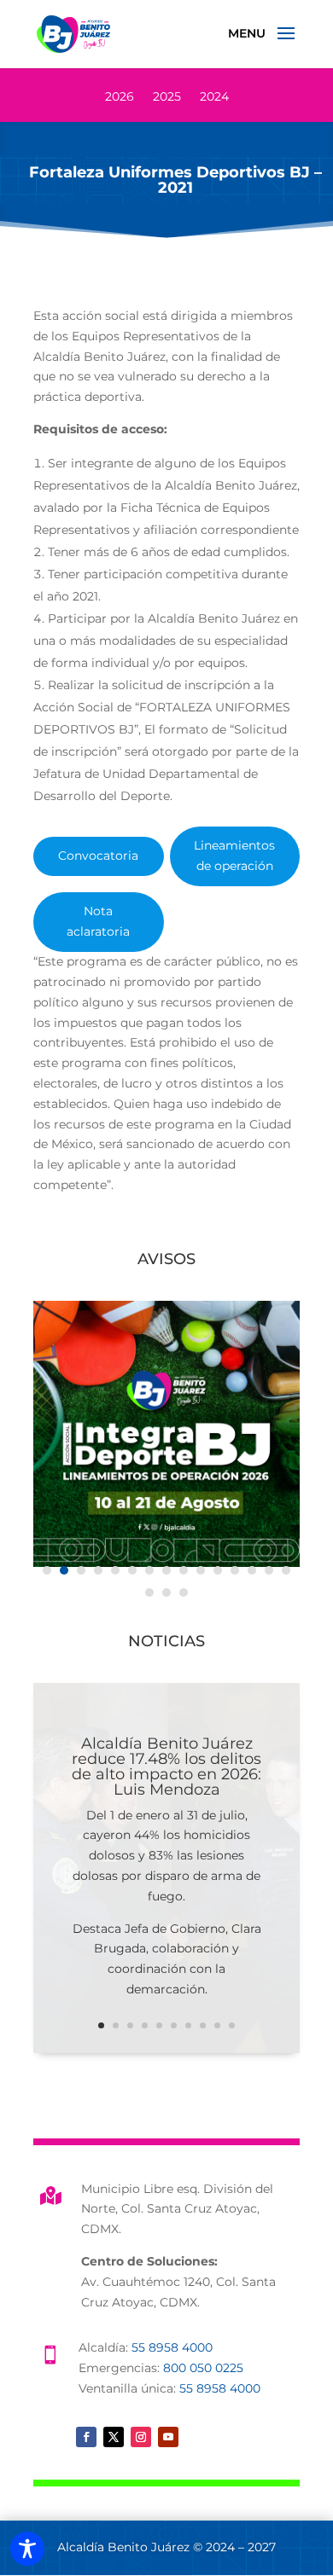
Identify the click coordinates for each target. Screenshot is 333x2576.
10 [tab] (201, 1570)
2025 (167, 97)
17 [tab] (166, 1593)
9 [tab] (184, 1570)
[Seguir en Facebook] (86, 2437)
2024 (214, 97)
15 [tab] (286, 1570)
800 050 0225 (203, 2368)
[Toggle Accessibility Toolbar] (27, 2549)
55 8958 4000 (172, 2347)
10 (232, 2025)
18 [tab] (184, 1593)
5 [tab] (115, 1570)
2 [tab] (64, 1570)
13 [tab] (252, 1570)
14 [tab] (269, 1570)
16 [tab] (149, 1593)
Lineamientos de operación (234, 856)
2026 (120, 97)
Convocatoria (98, 856)
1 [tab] (47, 1570)
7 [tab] (149, 1570)
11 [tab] (218, 1570)
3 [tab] (81, 1570)
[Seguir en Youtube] (168, 2437)
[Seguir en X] (114, 2437)
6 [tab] (132, 1570)
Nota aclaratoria (98, 921)
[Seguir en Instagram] (141, 2437)
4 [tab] (98, 1570)
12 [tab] (235, 1570)
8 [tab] (166, 1570)
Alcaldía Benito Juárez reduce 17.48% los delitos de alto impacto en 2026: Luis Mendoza (166, 1767)
